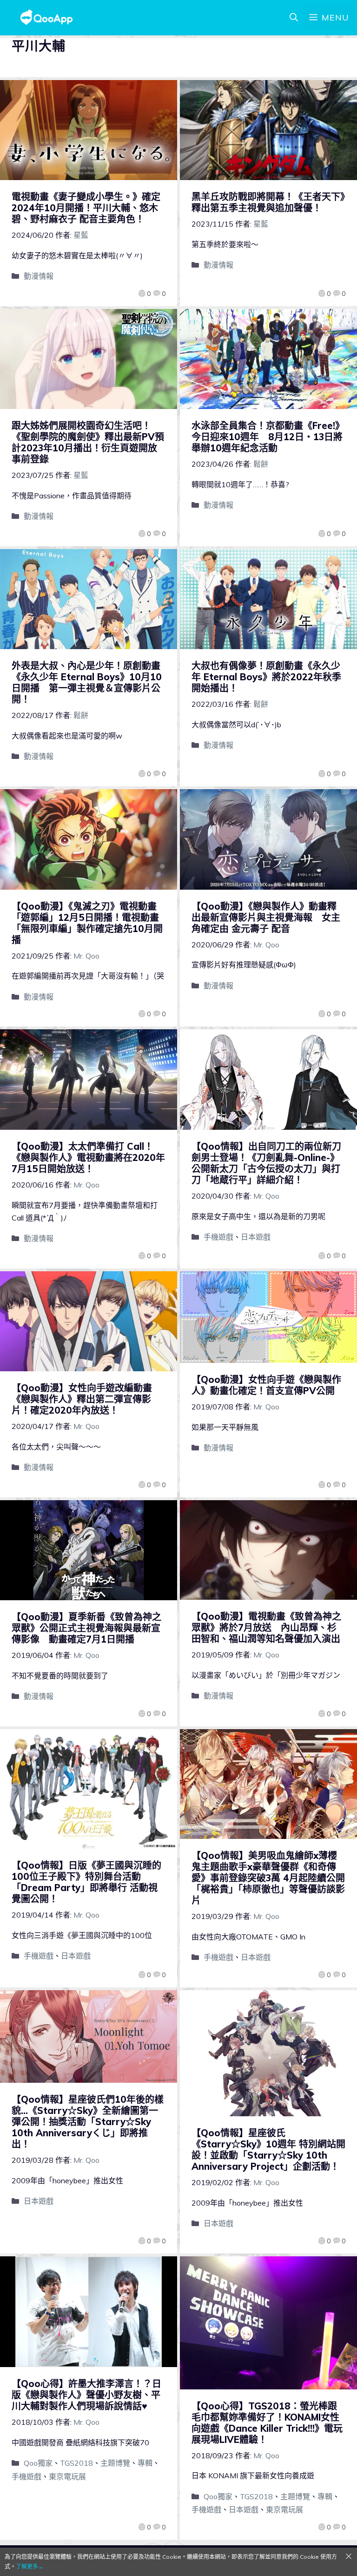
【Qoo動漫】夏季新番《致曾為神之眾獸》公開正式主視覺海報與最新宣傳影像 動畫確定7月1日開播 (86, 1628)
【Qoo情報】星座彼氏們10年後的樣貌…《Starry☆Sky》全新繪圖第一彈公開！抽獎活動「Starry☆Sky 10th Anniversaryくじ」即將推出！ (88, 2122)
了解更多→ (30, 2566)
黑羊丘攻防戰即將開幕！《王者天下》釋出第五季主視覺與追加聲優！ (268, 202)
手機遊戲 (218, 1237)
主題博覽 (115, 2463)
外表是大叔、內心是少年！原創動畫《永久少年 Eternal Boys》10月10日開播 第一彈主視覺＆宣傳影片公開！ (87, 682)
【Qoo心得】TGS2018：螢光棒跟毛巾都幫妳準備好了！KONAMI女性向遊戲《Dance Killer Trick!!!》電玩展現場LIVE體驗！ (267, 2423)
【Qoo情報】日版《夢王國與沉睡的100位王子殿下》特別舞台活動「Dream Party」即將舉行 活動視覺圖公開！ (86, 1882)
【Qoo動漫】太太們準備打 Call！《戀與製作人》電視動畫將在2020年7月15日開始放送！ (88, 1157)
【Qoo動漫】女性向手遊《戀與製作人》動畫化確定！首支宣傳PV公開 (266, 1385)
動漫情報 (39, 276)
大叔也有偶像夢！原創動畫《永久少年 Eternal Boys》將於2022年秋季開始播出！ (266, 677)
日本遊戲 (256, 1237)
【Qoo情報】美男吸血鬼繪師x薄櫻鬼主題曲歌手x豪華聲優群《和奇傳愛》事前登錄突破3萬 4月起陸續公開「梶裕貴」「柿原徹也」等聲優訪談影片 (268, 1878)
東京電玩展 (67, 2476)
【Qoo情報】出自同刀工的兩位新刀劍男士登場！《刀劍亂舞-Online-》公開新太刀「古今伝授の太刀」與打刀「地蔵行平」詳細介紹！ (266, 1163)
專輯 (145, 2463)
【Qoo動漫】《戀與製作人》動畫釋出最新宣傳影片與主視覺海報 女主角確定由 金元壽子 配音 (266, 917)
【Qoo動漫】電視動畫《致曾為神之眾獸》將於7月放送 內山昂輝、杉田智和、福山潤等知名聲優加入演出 (266, 1627)
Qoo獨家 (38, 2463)
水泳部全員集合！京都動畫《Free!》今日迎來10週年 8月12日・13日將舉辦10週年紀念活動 (268, 437)
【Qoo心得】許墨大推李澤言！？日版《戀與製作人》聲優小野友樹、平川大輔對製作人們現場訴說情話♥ (86, 2395)
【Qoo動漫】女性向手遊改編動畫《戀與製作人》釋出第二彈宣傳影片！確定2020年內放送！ (82, 1399)
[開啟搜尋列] (294, 18)
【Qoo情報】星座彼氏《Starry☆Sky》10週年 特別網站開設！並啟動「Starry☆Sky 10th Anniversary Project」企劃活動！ (268, 2150)
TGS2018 (76, 2463)
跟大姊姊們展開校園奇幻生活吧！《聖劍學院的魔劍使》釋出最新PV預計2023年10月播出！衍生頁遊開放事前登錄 (88, 442)
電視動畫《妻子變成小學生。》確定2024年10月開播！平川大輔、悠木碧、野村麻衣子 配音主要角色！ (86, 208)
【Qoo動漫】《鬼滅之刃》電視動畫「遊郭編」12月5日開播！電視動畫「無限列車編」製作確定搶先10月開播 (87, 923)
